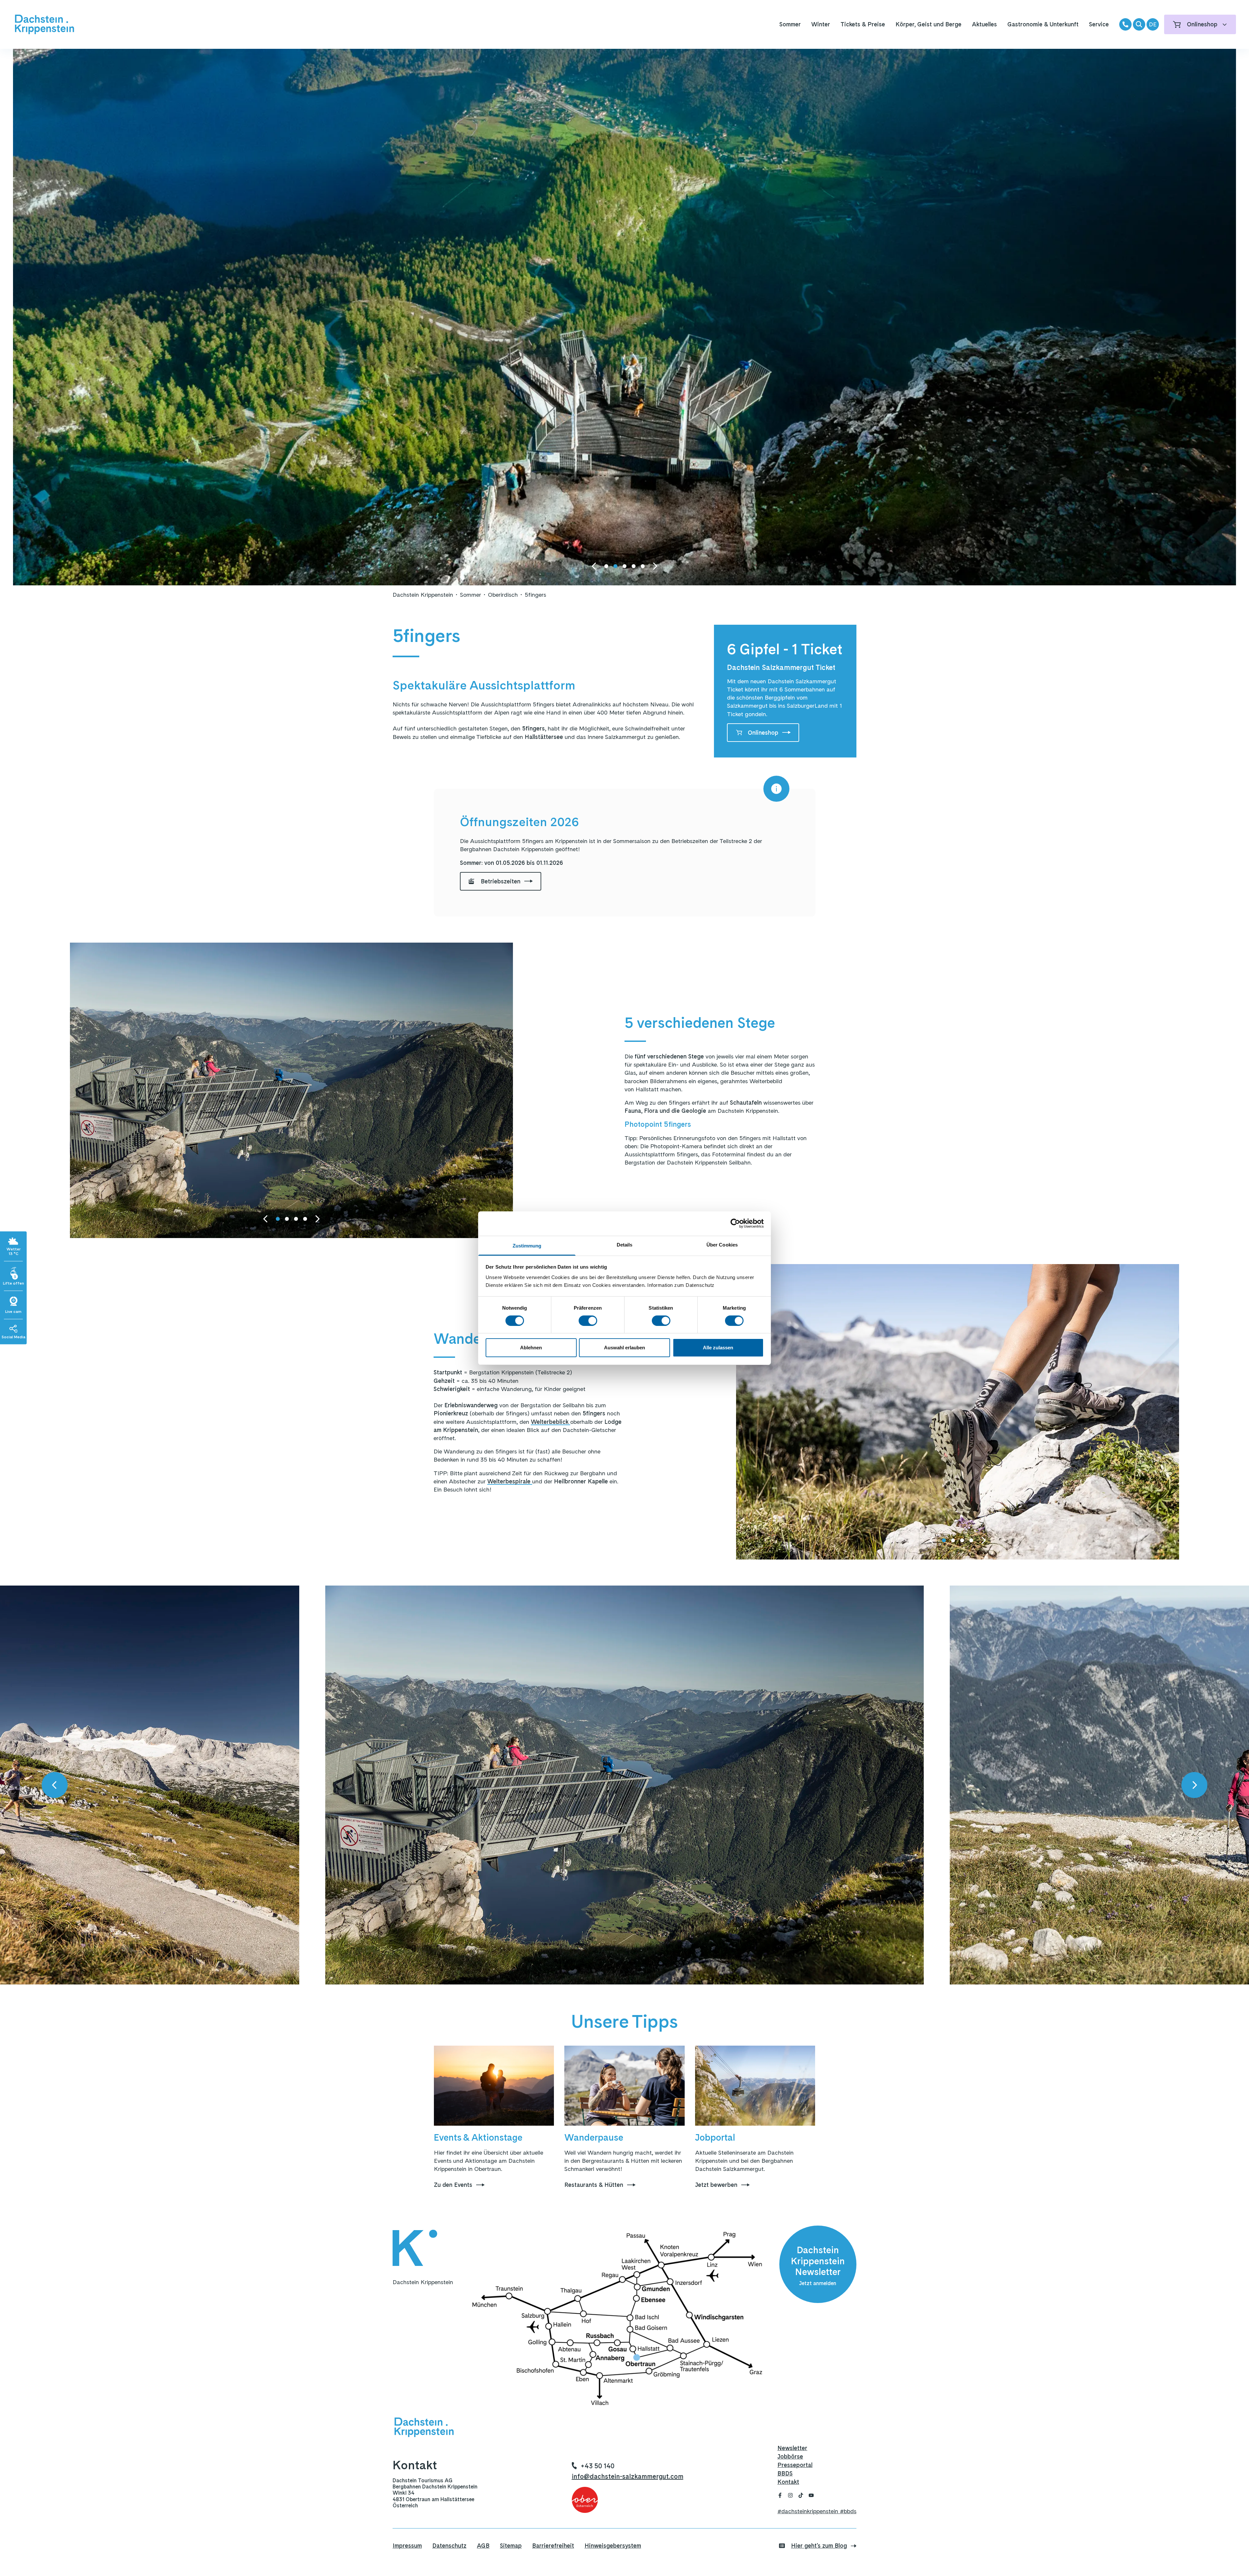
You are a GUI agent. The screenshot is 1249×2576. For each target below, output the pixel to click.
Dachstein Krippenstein (423, 595)
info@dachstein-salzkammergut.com (628, 2476)
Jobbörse (790, 2456)
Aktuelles (984, 24)
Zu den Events (453, 2185)
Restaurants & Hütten (594, 2185)
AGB (483, 2546)
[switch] (588, 1321)
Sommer (790, 24)
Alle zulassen (718, 1348)
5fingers (535, 595)
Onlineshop (763, 733)
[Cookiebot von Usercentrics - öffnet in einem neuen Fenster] (735, 1223)
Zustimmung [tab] (527, 1245)
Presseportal (795, 2465)
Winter (821, 24)
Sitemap (511, 2546)
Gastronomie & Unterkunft (1043, 24)
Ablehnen (531, 1348)
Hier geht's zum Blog (819, 2546)
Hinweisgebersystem (613, 2546)
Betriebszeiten (501, 881)
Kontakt (788, 2482)
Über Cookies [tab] (722, 1244)
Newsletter (792, 2448)
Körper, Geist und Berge (928, 24)
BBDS (785, 2473)
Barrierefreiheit (553, 2546)
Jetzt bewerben (716, 2185)
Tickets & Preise (863, 24)
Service (1099, 24)
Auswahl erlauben (624, 1348)
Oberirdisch (503, 595)
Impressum (407, 2546)
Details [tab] (625, 1244)
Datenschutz (449, 2546)
